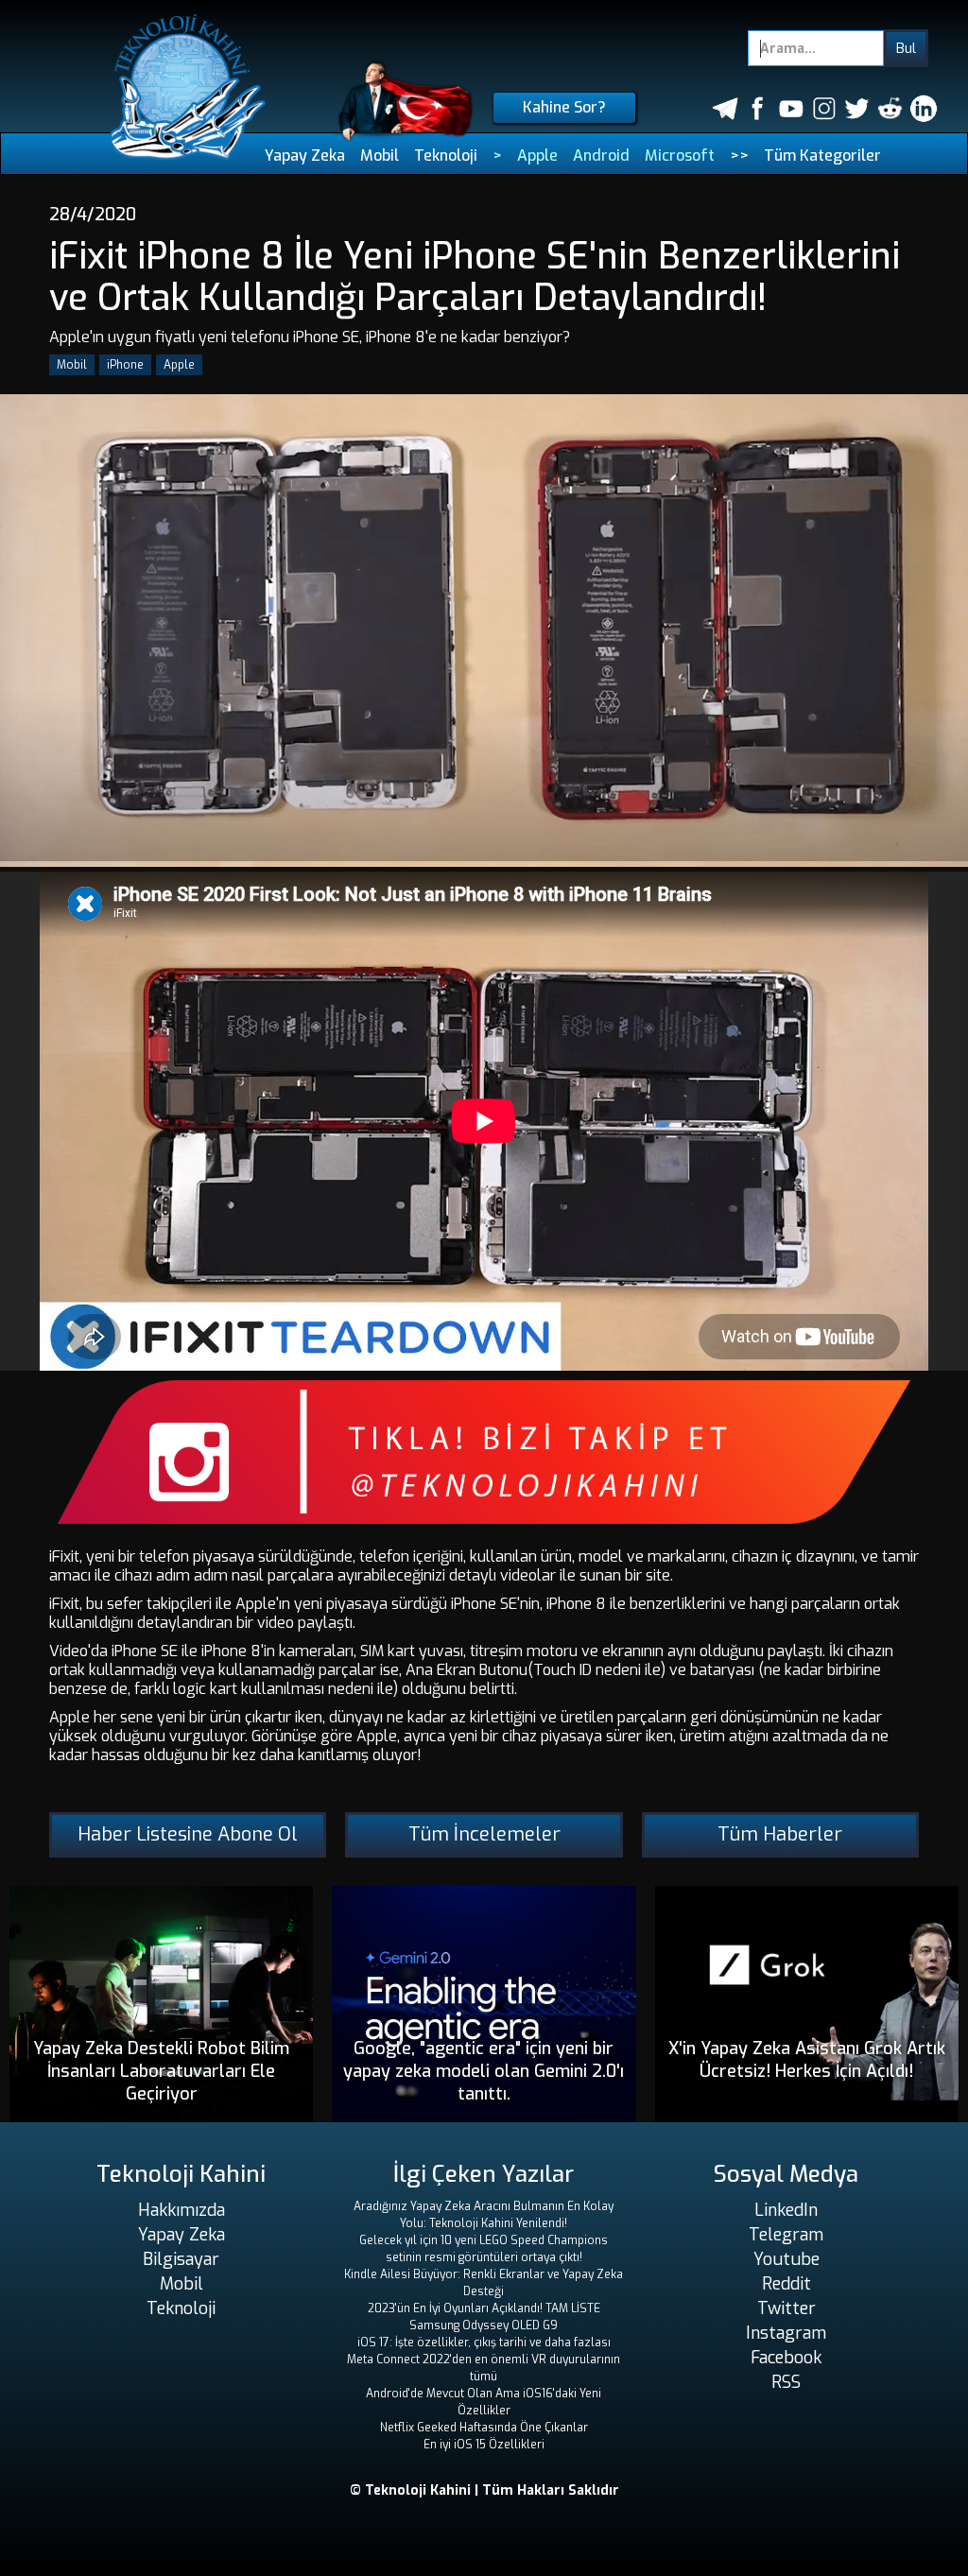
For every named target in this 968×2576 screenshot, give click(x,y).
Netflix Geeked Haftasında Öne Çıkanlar (484, 2428)
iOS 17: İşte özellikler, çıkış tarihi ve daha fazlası (484, 2343)
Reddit (786, 2284)
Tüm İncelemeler (484, 1834)
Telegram (786, 2235)
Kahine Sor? (564, 107)
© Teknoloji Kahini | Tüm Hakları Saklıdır (484, 2490)
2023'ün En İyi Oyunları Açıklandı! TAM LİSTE (484, 2308)
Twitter (786, 2308)
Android (601, 156)
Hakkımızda (181, 2210)
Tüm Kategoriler (822, 156)
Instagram (786, 2333)
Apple (537, 156)
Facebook (786, 2358)
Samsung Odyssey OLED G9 (484, 2325)
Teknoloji (446, 156)
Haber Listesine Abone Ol (188, 1834)
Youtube (786, 2259)
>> (739, 156)
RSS (786, 2382)
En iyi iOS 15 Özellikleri (484, 2445)
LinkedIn (786, 2210)
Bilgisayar (181, 2259)
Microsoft (680, 156)
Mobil (380, 156)
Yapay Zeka (305, 156)
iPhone (125, 365)
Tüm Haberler (780, 1834)
